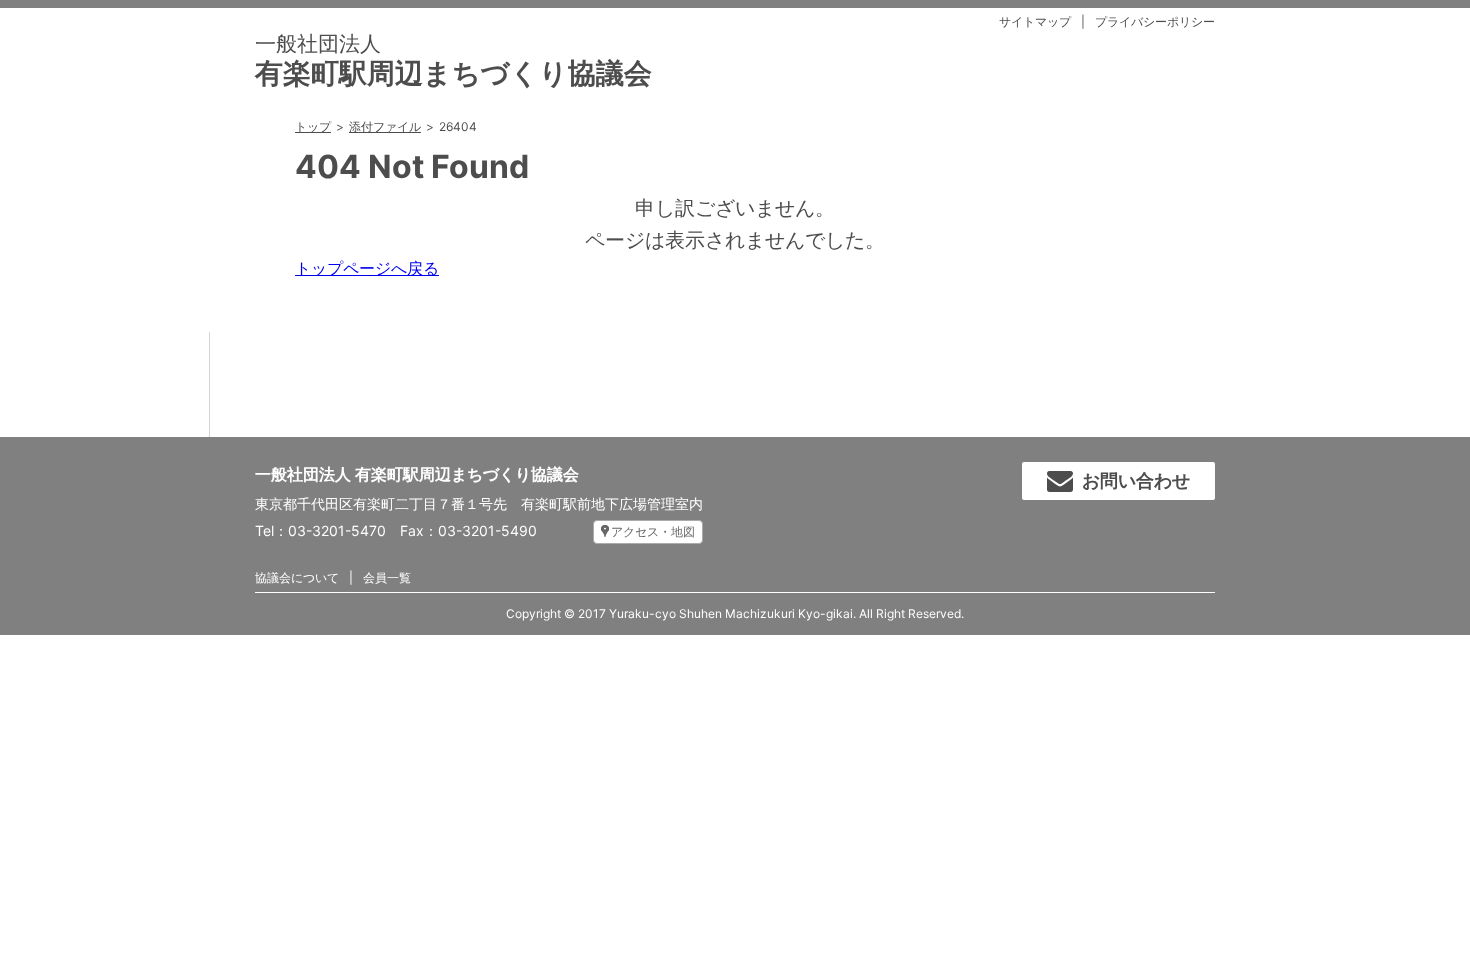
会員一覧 (387, 577)
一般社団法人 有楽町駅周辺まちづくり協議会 (417, 474)
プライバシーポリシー (1155, 21)
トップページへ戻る (367, 268)
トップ (313, 126)
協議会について (297, 577)
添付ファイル (385, 126)
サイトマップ (1035, 21)
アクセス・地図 (653, 531)
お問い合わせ (1136, 480)
